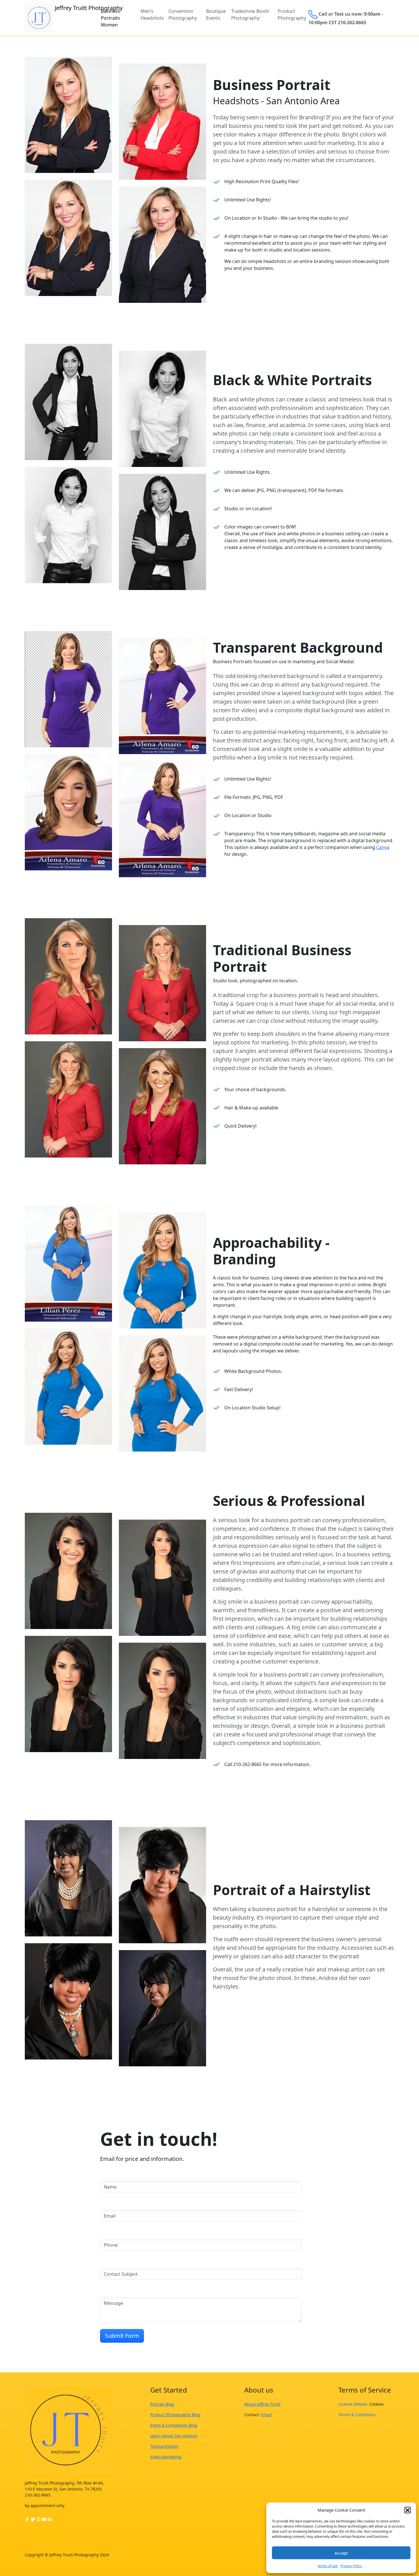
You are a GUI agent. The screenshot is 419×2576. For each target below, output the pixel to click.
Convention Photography (183, 15)
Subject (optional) (123, 2263)
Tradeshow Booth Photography (250, 15)
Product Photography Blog (175, 2415)
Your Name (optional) (128, 2176)
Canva (383, 847)
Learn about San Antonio (174, 2436)
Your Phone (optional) (128, 2234)
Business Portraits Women (110, 18)
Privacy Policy (351, 2566)
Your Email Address (126, 2205)
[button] (408, 2510)
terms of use (328, 2566)
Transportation (164, 2446)
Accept (341, 2553)
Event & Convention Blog (174, 2425)
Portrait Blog (162, 2404)
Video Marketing (166, 2457)
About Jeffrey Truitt (262, 2404)
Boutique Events (216, 15)
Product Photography (292, 15)
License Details (353, 2404)
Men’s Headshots (152, 15)
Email (266, 2415)
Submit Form (122, 2336)
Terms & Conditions (357, 2415)
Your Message (119, 2292)
